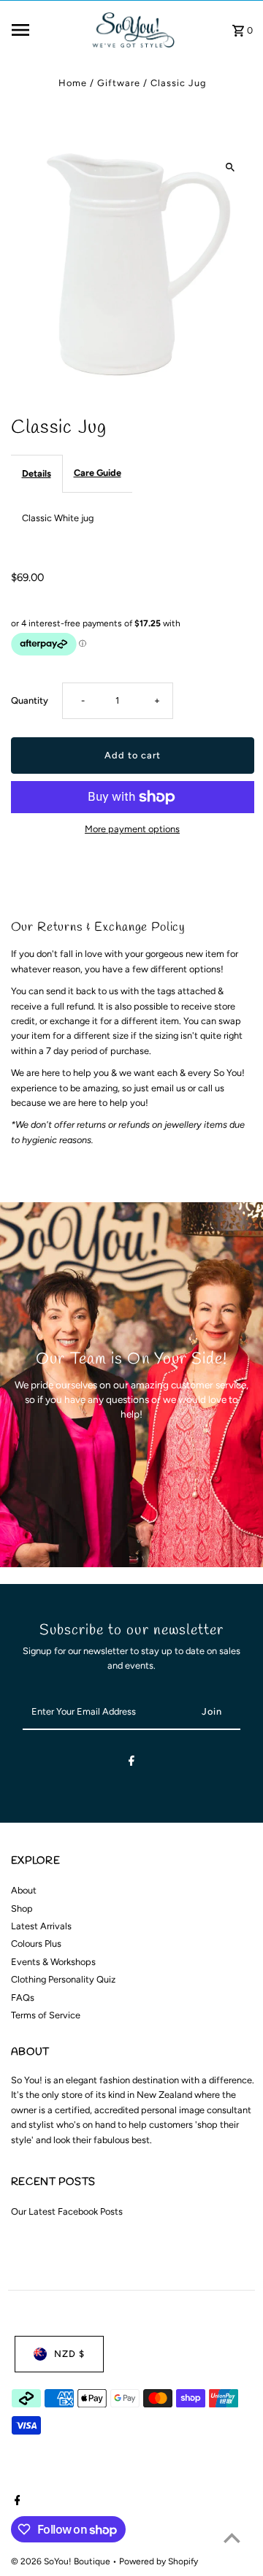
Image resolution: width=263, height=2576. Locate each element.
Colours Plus (36, 1943)
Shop (22, 1908)
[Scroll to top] (232, 2538)
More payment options (132, 829)
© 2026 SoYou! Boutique (62, 2561)
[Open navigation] (45, 30)
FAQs (23, 1998)
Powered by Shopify (159, 2561)
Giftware (119, 83)
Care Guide (98, 473)
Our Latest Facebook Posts (67, 2211)
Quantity (30, 700)
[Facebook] (131, 1763)
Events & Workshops (53, 1962)
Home (73, 83)
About (24, 1890)
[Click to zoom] (230, 167)
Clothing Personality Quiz (63, 1979)
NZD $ (69, 2354)
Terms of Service (46, 2015)
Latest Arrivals (41, 1926)
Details (37, 473)
